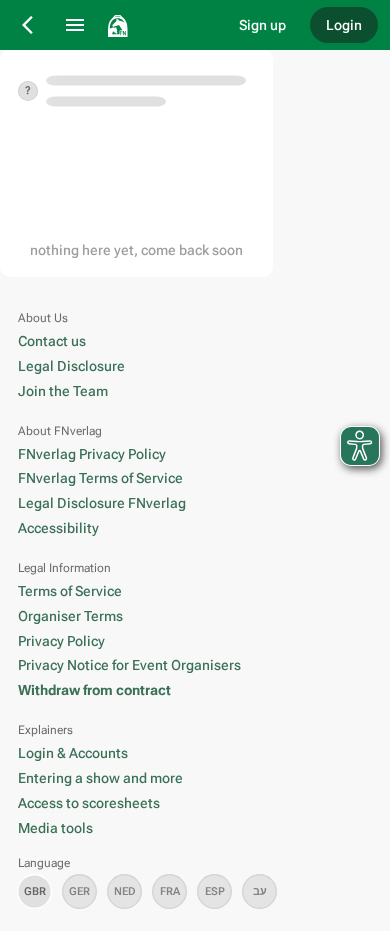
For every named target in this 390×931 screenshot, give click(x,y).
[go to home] (159, 25)
